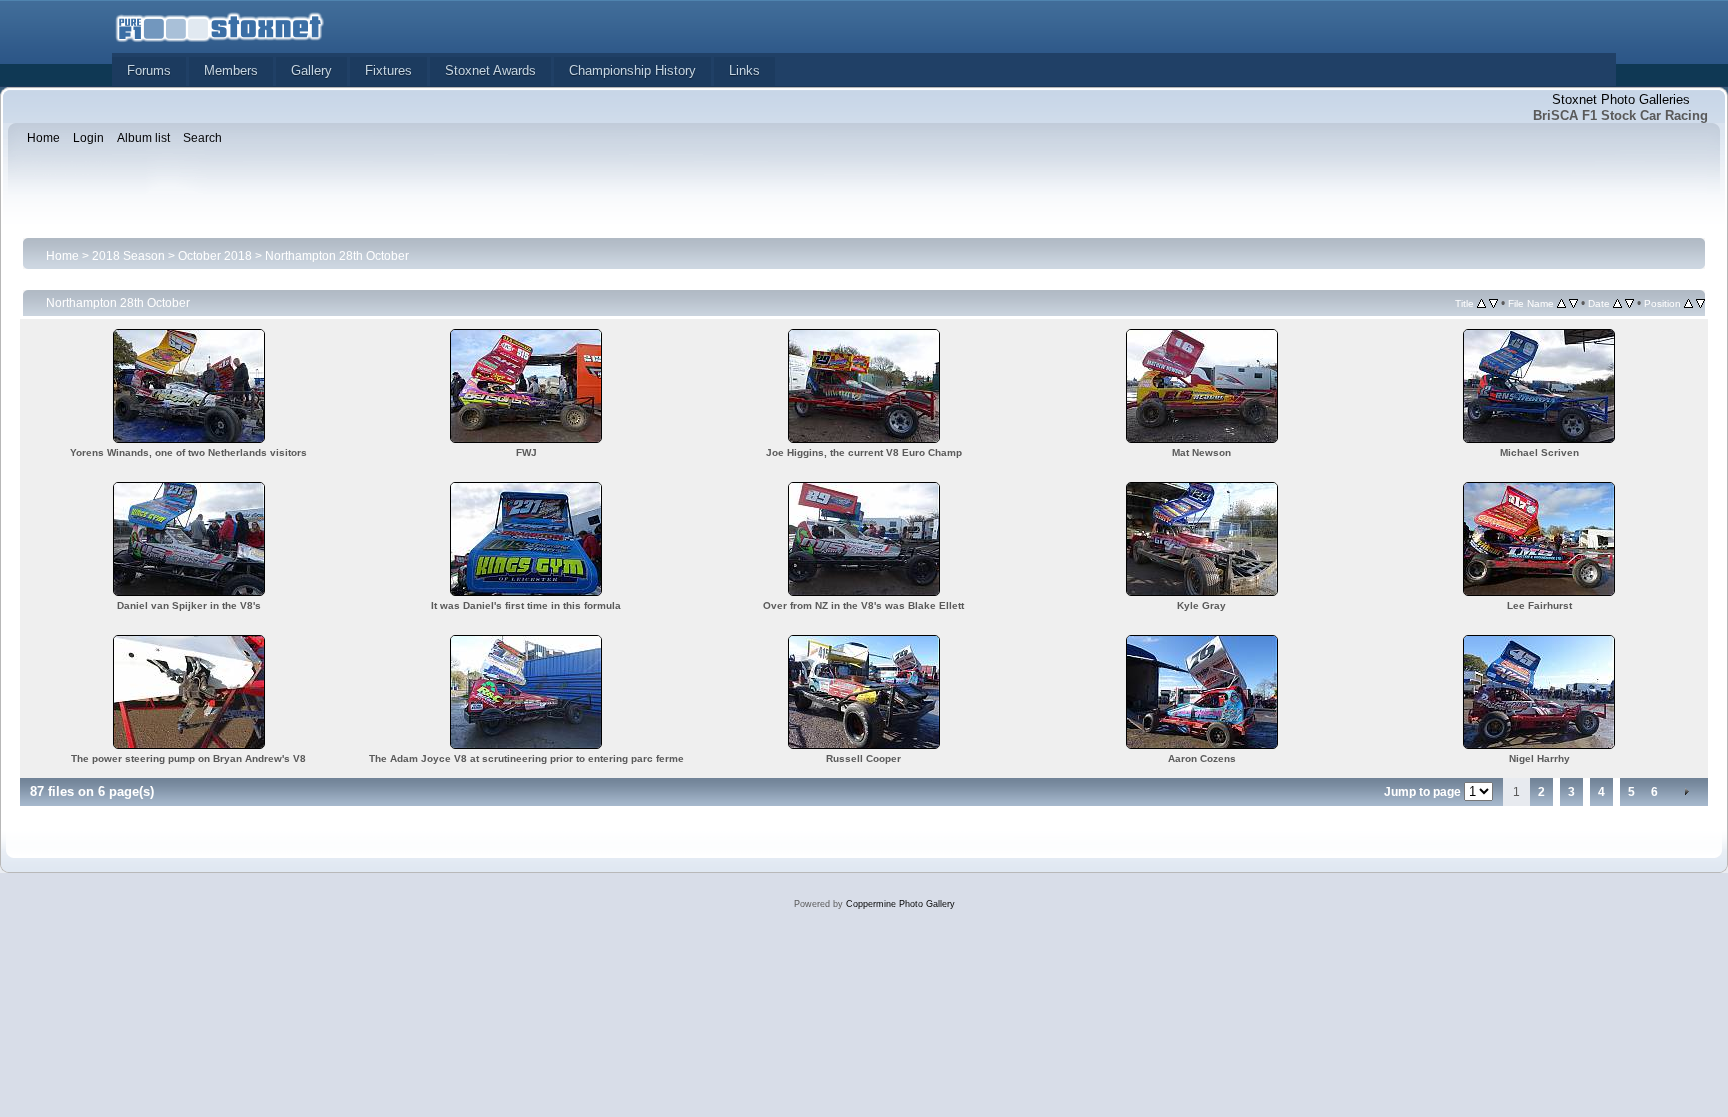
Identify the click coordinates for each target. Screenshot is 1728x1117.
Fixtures (388, 70)
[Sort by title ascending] (1481, 303)
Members (231, 70)
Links (744, 70)
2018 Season (128, 256)
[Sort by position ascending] (1688, 303)
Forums (149, 70)
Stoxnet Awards (490, 70)
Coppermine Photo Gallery (900, 904)
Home (62, 256)
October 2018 (215, 256)
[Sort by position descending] (1700, 303)
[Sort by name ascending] (1561, 303)
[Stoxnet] (220, 25)
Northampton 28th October (337, 256)
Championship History (632, 70)
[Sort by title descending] (1493, 303)
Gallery (311, 70)
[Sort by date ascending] (1617, 303)
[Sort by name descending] (1573, 303)
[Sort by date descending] (1629, 303)
